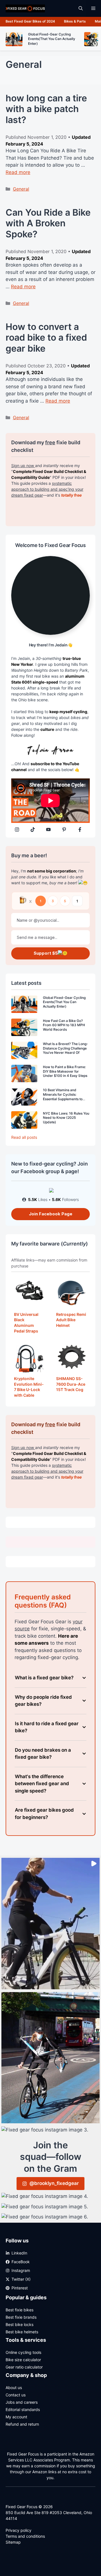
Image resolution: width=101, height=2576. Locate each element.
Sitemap (13, 2542)
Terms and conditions (25, 2536)
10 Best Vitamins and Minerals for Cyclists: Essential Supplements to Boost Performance (63, 1097)
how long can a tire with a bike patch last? (46, 109)
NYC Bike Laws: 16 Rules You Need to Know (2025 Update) (66, 1118)
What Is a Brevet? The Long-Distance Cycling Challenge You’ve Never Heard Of (66, 1048)
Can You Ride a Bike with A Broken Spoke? (48, 223)
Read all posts (24, 1137)
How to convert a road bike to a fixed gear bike (46, 338)
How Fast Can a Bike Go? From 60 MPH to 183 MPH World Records (64, 1025)
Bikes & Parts (75, 21)
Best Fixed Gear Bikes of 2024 (30, 21)
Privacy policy (19, 2530)
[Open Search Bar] (81, 8)
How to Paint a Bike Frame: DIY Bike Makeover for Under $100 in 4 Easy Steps (65, 1071)
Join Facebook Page (51, 1214)
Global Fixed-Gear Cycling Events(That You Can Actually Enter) (64, 1002)
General (21, 189)
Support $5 (46, 953)
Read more (18, 172)
